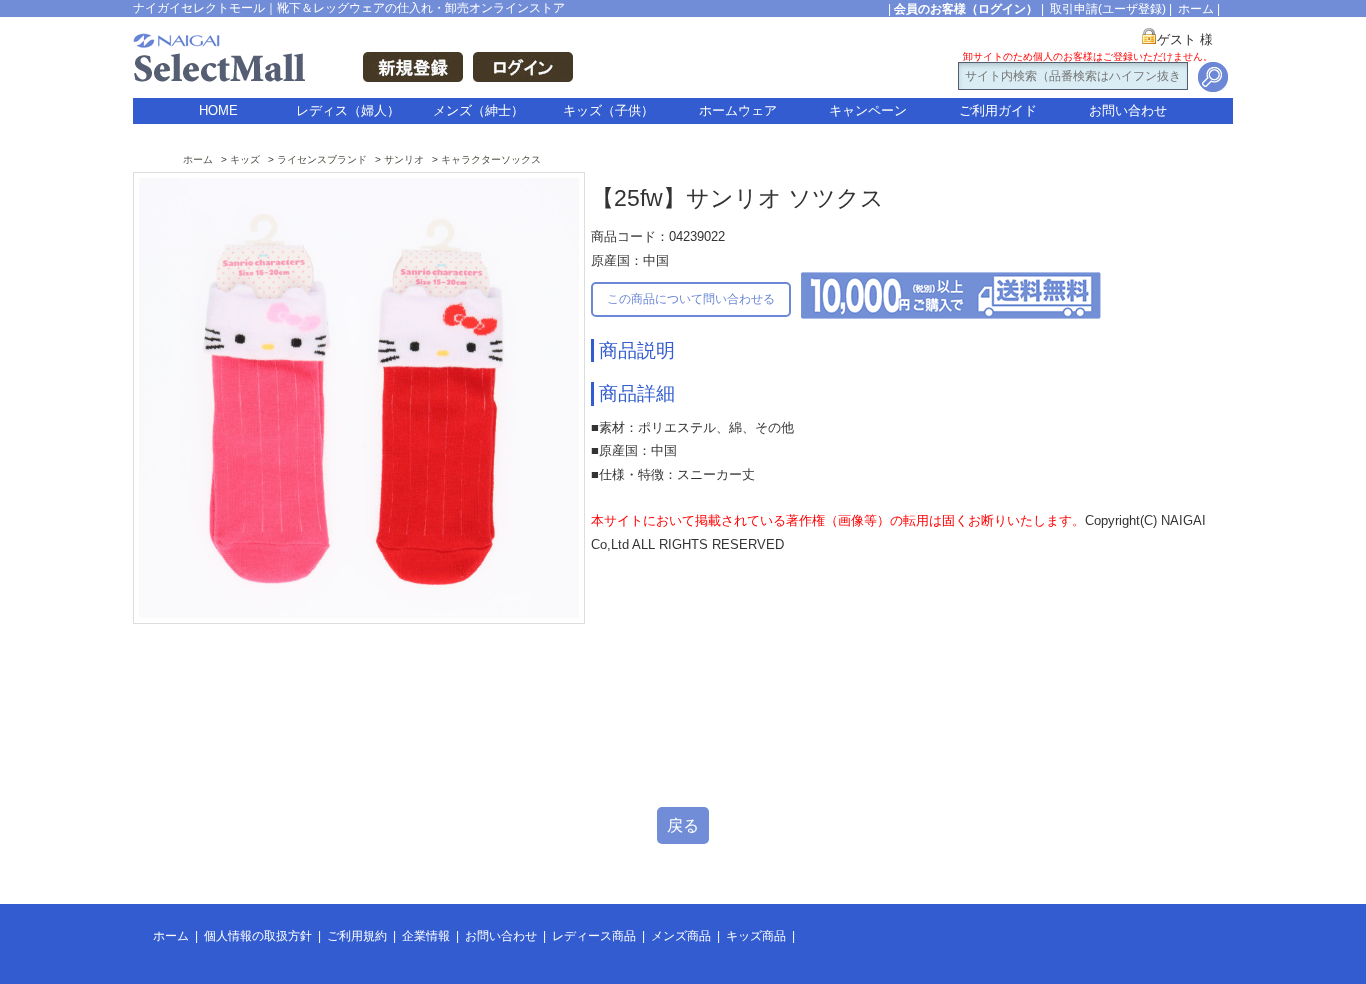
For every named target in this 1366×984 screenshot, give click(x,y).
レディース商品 (594, 936)
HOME (218, 110)
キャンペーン (868, 110)
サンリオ (404, 159)
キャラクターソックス (491, 159)
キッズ (245, 159)
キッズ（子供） (608, 110)
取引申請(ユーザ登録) (1108, 9)
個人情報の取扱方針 (258, 936)
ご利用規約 (357, 936)
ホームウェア (738, 110)
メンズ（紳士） (478, 110)
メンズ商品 (681, 936)
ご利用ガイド (998, 110)
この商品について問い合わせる (691, 299)
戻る (683, 825)
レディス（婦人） (348, 110)
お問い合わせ (1128, 110)
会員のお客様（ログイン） (966, 9)
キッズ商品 (756, 936)
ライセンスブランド (322, 159)
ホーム (1196, 9)
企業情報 (426, 936)
